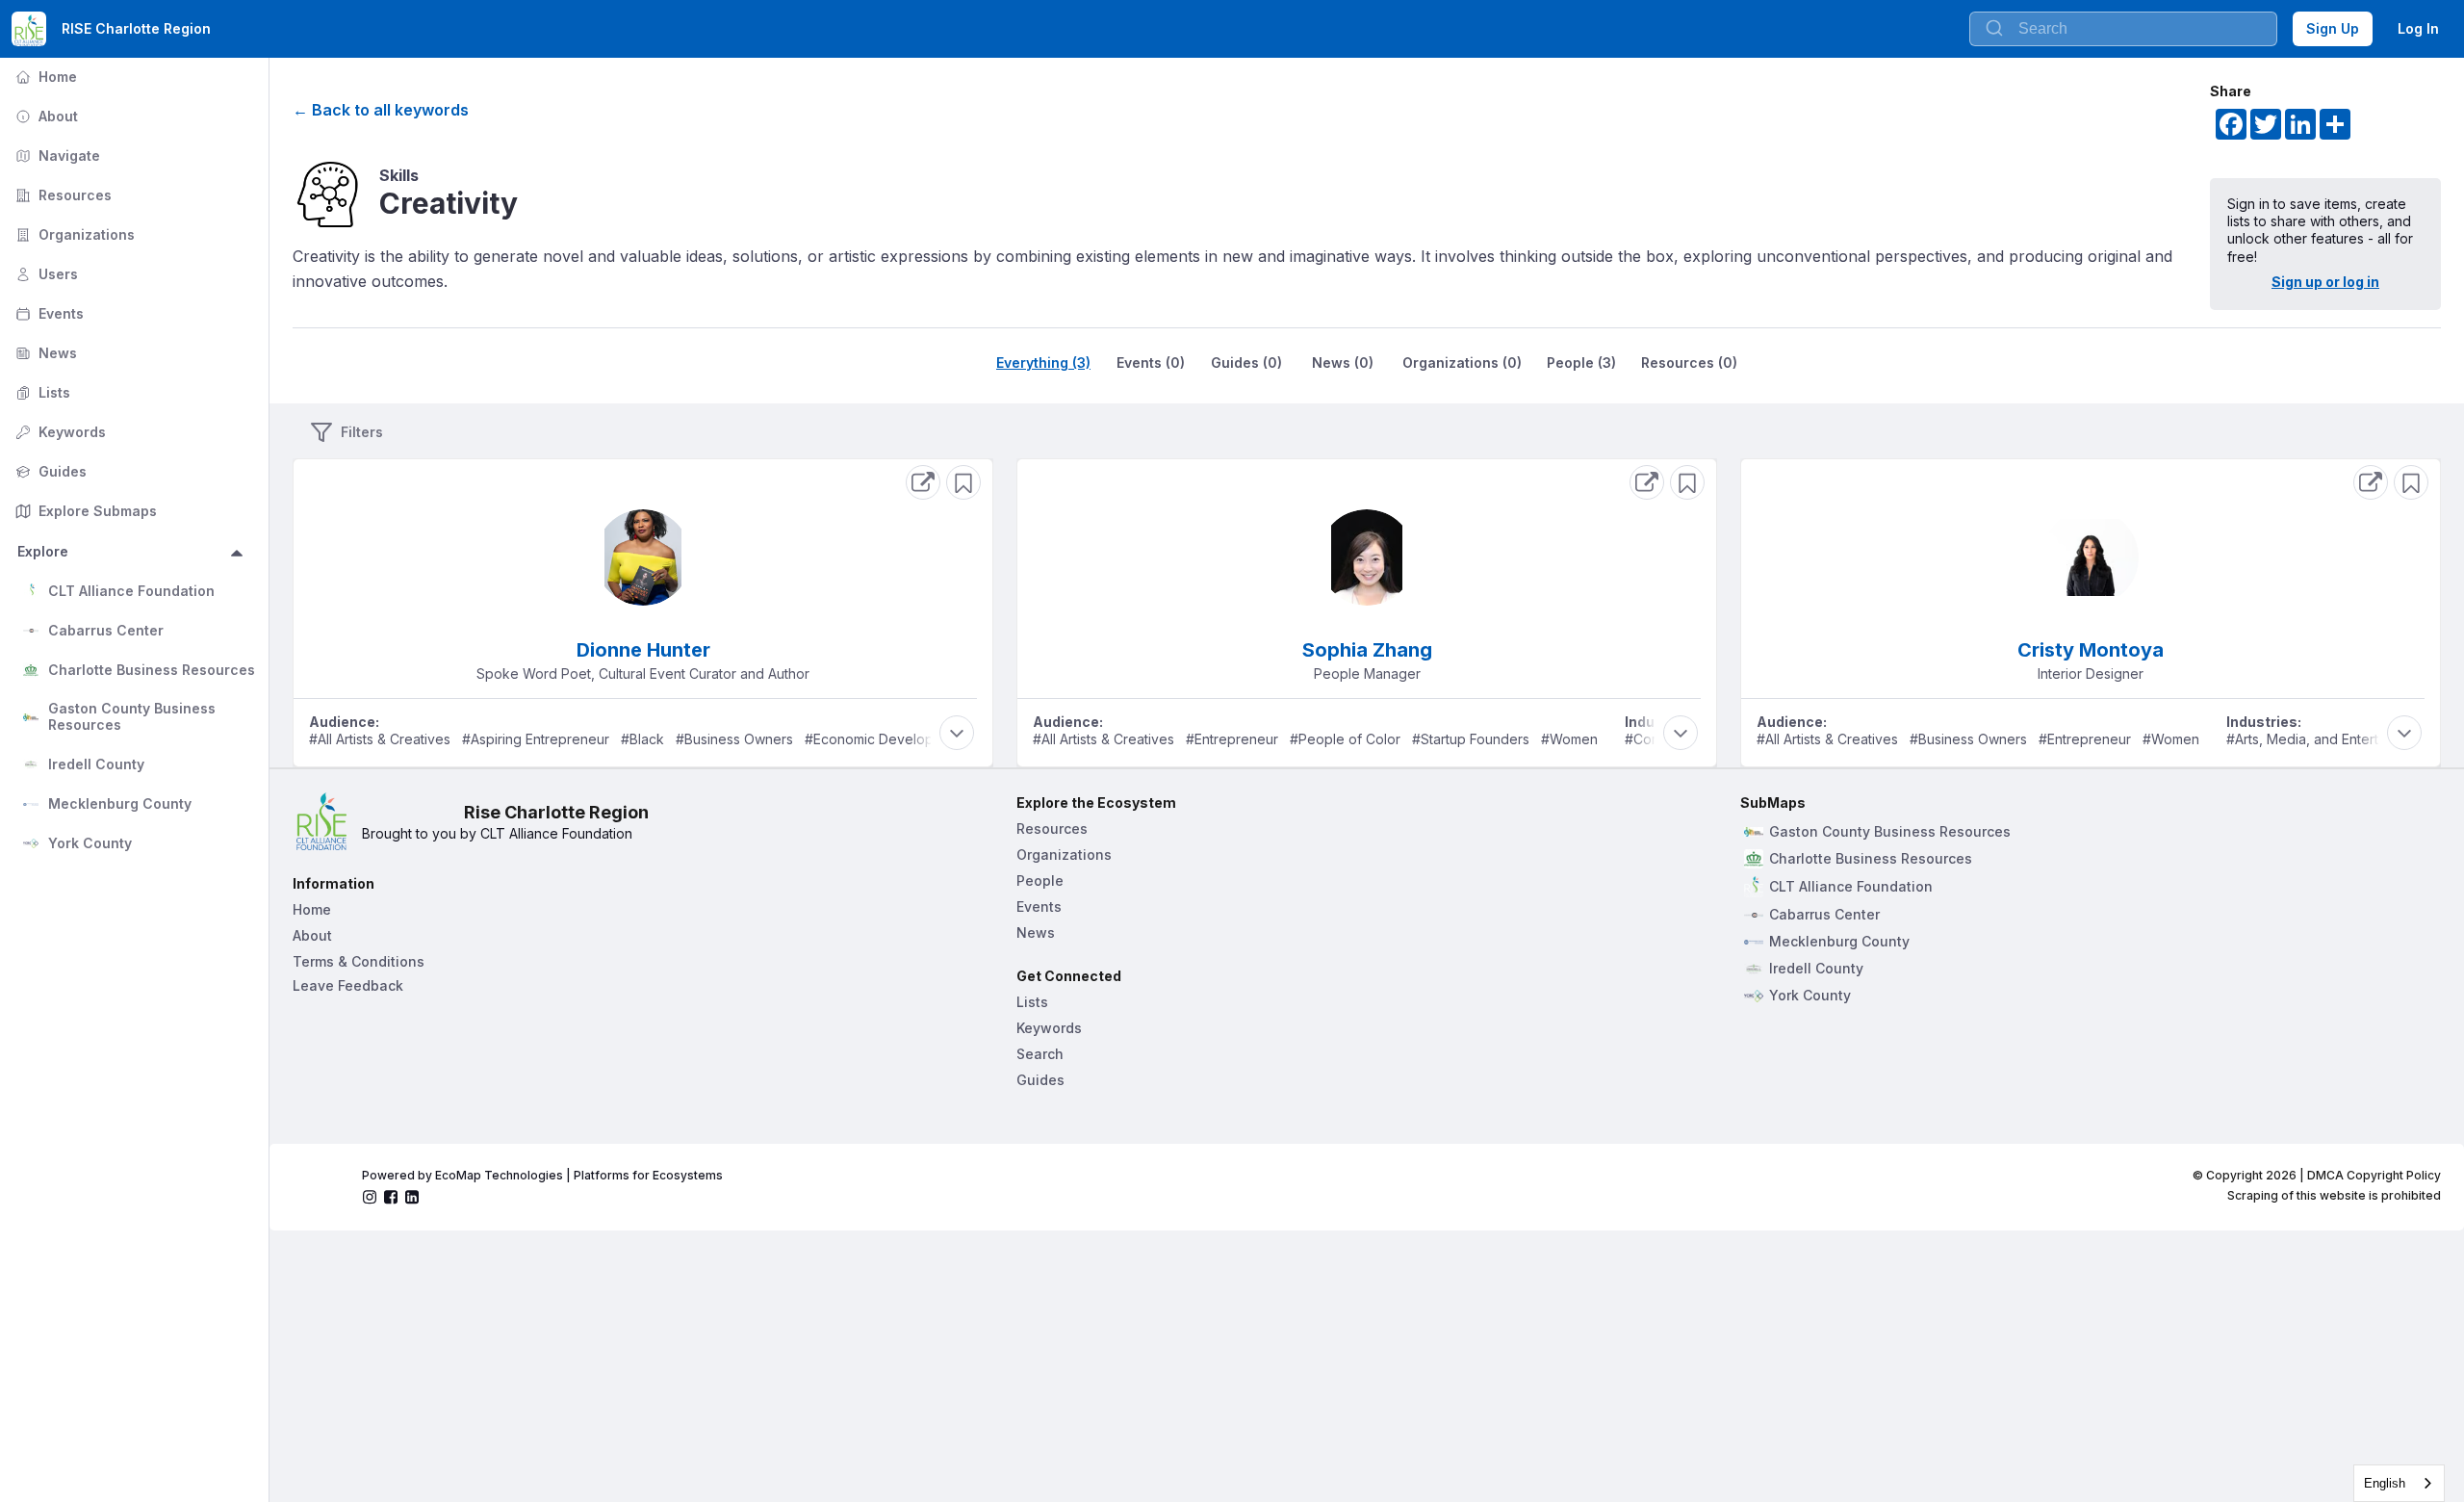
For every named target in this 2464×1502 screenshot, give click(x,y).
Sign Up (2333, 28)
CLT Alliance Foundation (131, 591)
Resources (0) (1689, 363)
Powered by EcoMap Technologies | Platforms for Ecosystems (542, 1175)
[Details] (923, 482)
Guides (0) (1246, 363)
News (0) (1343, 363)
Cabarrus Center (106, 630)
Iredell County (96, 764)
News (44, 353)
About (45, 116)
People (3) (1581, 363)
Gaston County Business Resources (134, 716)
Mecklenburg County (120, 803)
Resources (62, 195)
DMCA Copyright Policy (2374, 1175)
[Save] (963, 482)
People (1040, 880)
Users (45, 274)
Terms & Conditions (359, 961)
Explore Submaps (84, 511)
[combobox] (2123, 29)
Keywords (59, 432)
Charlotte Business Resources (152, 670)
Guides (49, 471)
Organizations (73, 234)
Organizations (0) (1462, 363)
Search (1040, 1054)
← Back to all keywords (381, 110)
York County (90, 843)
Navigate (56, 155)
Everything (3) (1043, 363)
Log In (2418, 28)
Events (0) (1151, 363)
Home (44, 77)
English (2385, 1483)
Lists (41, 392)
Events (48, 313)
